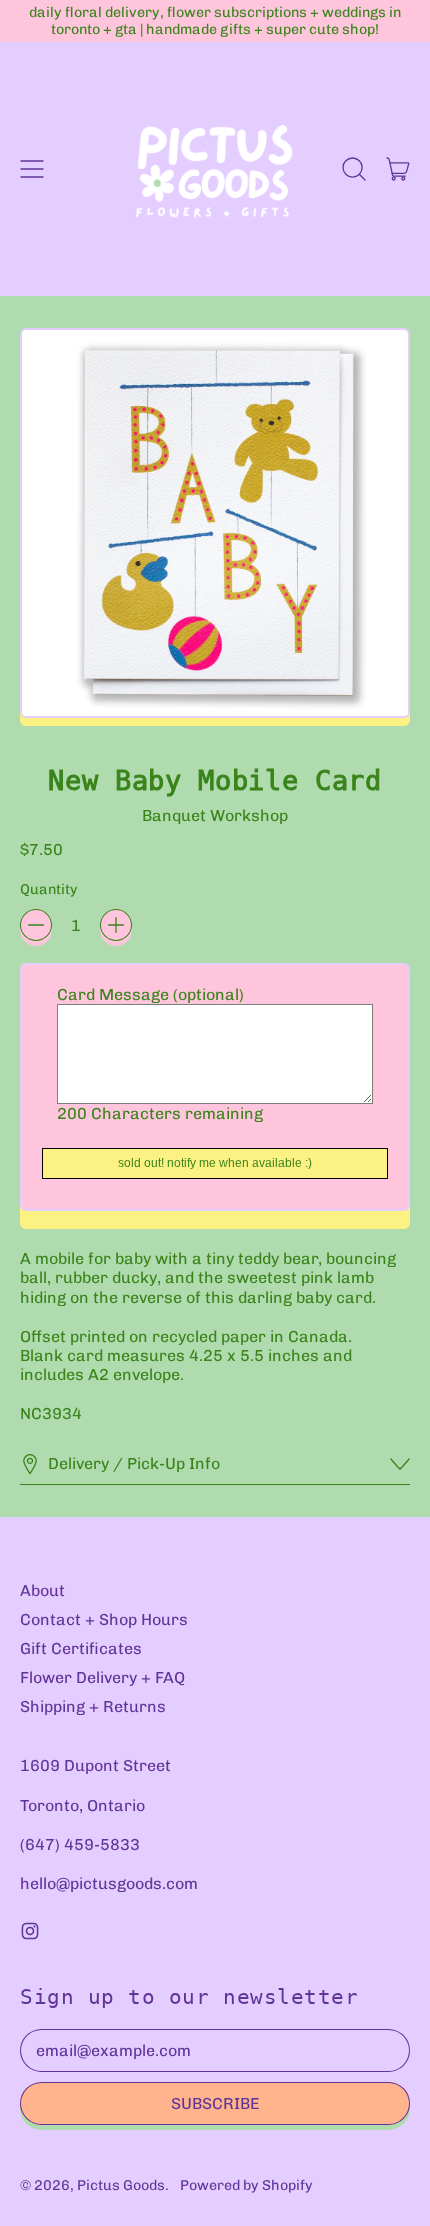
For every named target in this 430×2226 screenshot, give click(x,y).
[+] (116, 925)
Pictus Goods (121, 2185)
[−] (36, 925)
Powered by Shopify (246, 2185)
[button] (354, 169)
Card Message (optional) (150, 994)
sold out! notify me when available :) (215, 1163)
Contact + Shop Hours (104, 1619)
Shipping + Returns (93, 1706)
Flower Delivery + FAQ (102, 1677)
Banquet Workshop (215, 815)
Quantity (49, 889)
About (42, 1590)
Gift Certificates (81, 1648)
